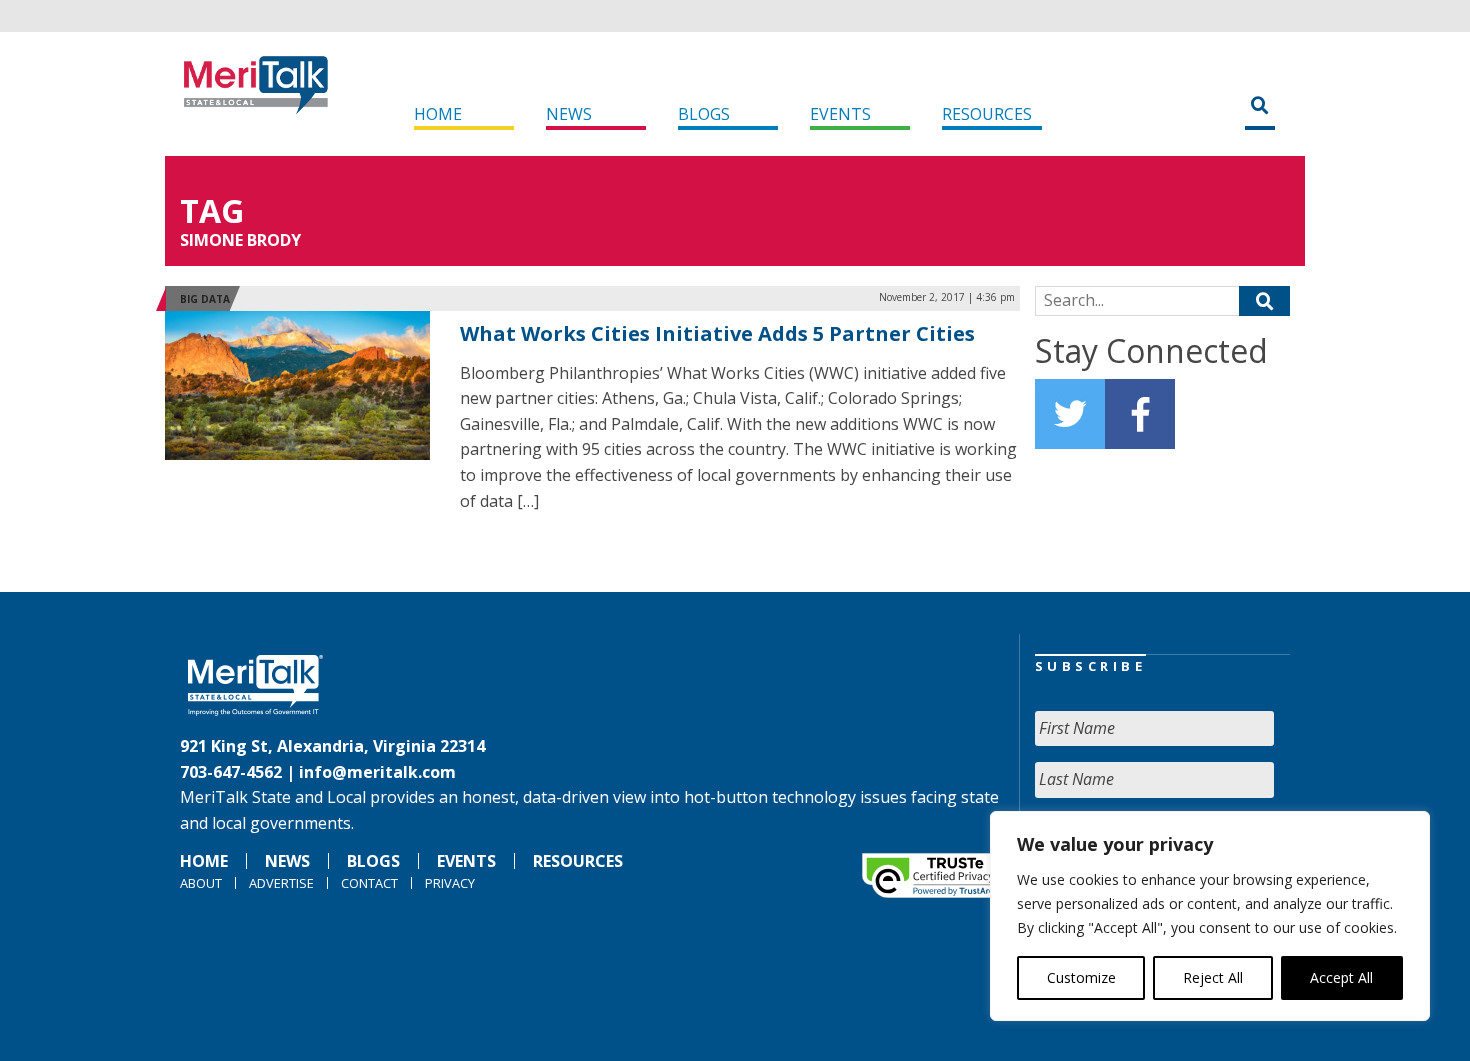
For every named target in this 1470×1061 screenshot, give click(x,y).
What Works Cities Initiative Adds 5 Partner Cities (717, 333)
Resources (987, 114)
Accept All (1341, 977)
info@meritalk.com (377, 772)
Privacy (450, 883)
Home (438, 114)
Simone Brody (240, 240)
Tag (212, 210)
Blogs (704, 114)
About (201, 883)
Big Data (205, 299)
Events (840, 114)
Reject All (1213, 977)
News (569, 114)
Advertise (281, 883)
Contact (369, 883)
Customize (1081, 977)
